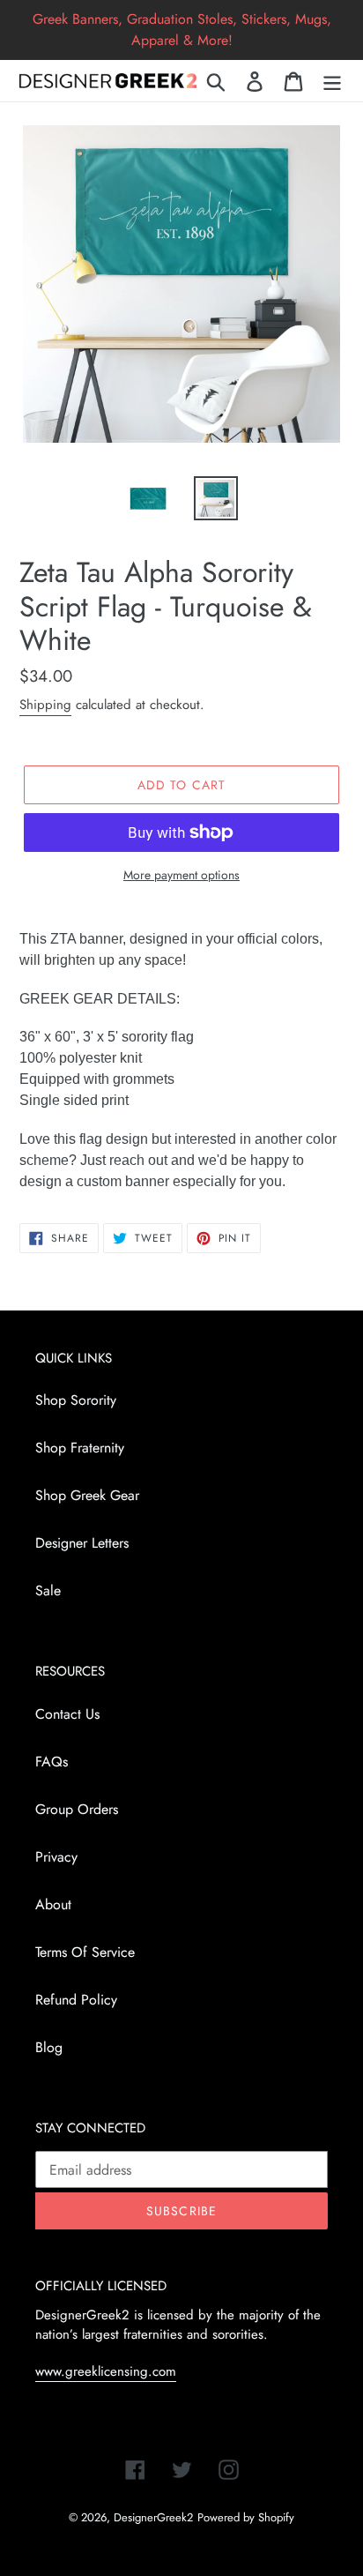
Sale (48, 1590)
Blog (49, 2047)
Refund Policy (76, 2000)
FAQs (52, 1762)
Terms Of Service (85, 1952)
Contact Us (67, 1714)
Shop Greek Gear (87, 1495)
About (53, 1904)
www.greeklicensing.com (106, 2371)
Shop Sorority (76, 1400)
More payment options (181, 875)
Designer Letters (82, 1543)
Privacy (56, 1857)
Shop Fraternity (80, 1448)
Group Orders (77, 1809)
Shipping (45, 705)
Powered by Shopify (246, 2517)
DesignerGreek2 (153, 2517)
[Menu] (332, 81)
